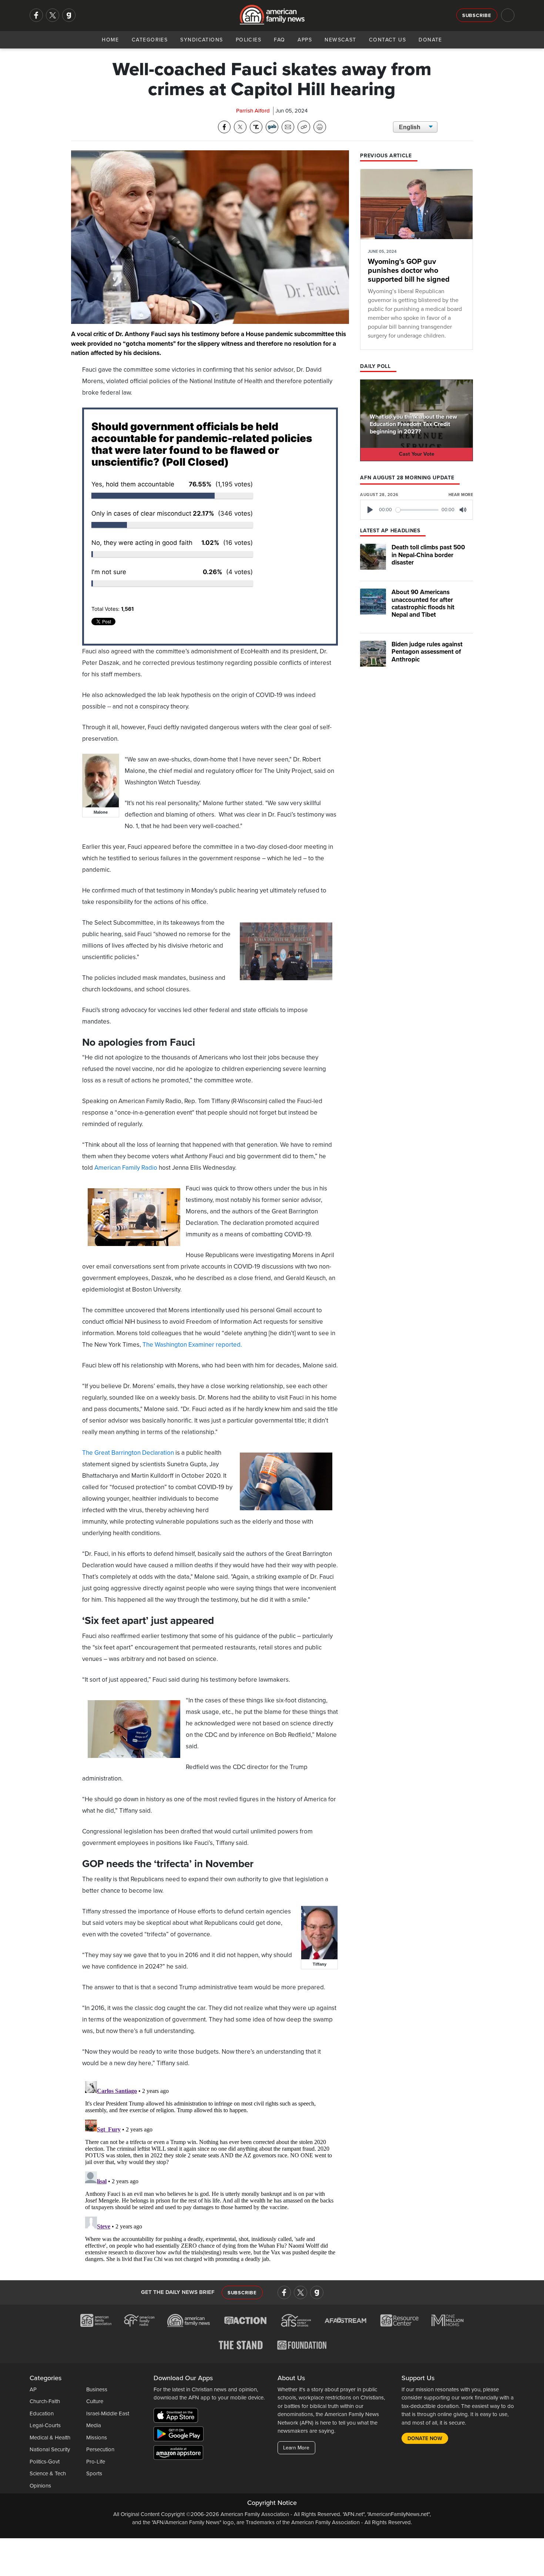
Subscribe (477, 16)
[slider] (417, 510)
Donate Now (425, 2438)
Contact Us (387, 40)
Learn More (296, 2448)
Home (110, 40)
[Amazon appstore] (178, 2453)
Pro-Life (96, 2462)
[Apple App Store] (178, 2416)
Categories (150, 40)
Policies (249, 40)
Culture (95, 2401)
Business (97, 2389)
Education (42, 2413)
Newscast (340, 40)
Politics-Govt (45, 2462)
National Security (50, 2449)
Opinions (40, 2486)
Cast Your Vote (417, 454)
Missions (97, 2438)
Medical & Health (50, 2438)
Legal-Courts (45, 2425)
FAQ (279, 40)
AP (33, 2389)
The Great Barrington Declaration (128, 1453)
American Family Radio (126, 1168)
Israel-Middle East (108, 2413)
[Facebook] (36, 15)
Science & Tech (48, 2473)
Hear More (461, 495)
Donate (430, 40)
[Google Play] (180, 2435)
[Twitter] (53, 15)
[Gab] (69, 15)
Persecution (100, 2449)
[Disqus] (210, 2171)
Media (94, 2425)
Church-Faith (45, 2401)
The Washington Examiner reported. (192, 1345)
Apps (305, 40)
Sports (94, 2473)
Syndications (202, 40)
